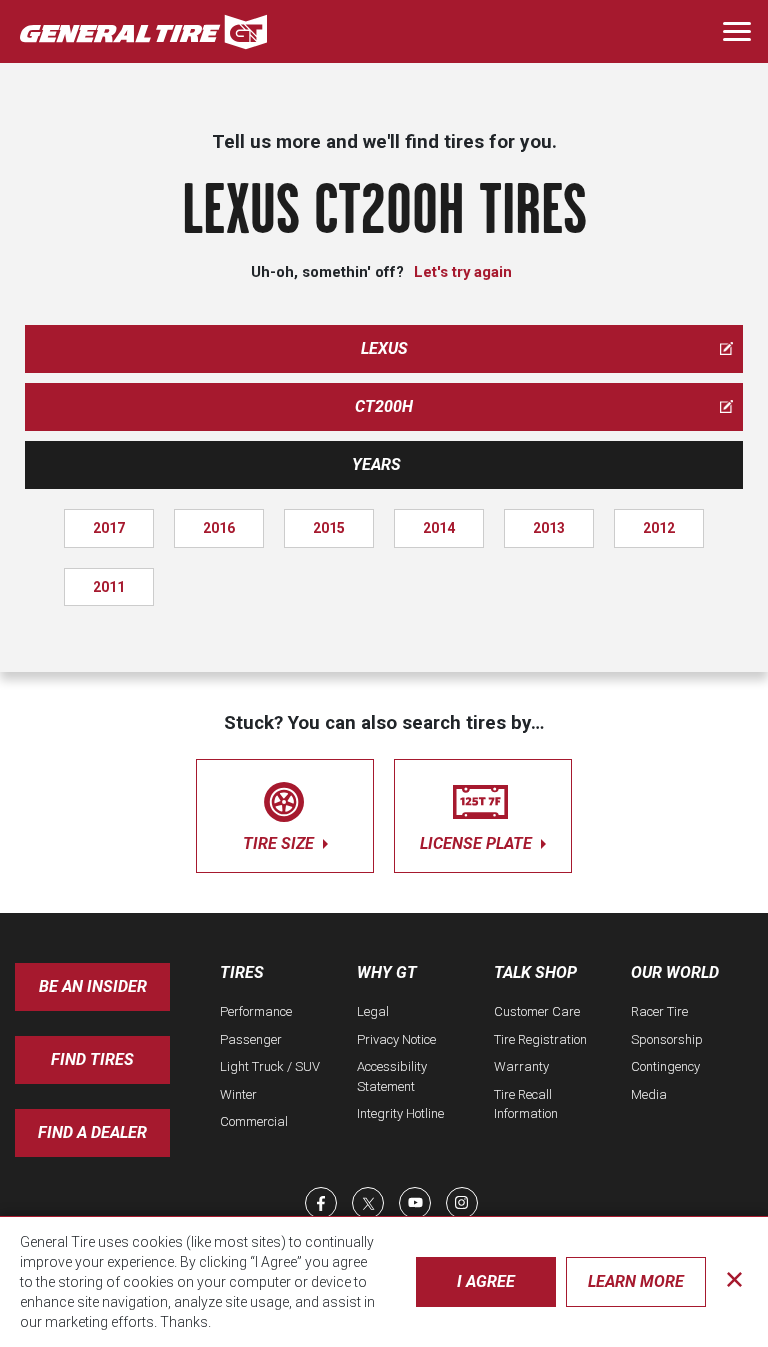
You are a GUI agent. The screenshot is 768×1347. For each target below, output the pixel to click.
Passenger (251, 1039)
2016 (219, 528)
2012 (659, 528)
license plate (478, 843)
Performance (256, 1011)
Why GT (387, 972)
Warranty (521, 1066)
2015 (329, 528)
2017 (109, 528)
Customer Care (537, 1011)
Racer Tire (659, 1011)
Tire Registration (540, 1039)
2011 (109, 587)
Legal (373, 1011)
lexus (384, 348)
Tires (242, 972)
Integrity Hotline (400, 1113)
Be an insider (93, 986)
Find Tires (92, 1059)
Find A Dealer (92, 1132)
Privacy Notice (396, 1039)
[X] (368, 1203)
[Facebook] (321, 1203)
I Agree (486, 1281)
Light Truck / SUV (270, 1066)
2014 (439, 528)
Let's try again (463, 272)
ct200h (384, 406)
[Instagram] (462, 1203)
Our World (675, 972)
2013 (549, 528)
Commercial (254, 1121)
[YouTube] (415, 1203)
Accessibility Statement (392, 1076)
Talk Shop (535, 972)
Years (376, 464)
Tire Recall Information (526, 1104)
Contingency (665, 1066)
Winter (238, 1094)
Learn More (636, 1281)
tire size (280, 843)
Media (649, 1094)
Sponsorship (667, 1039)
